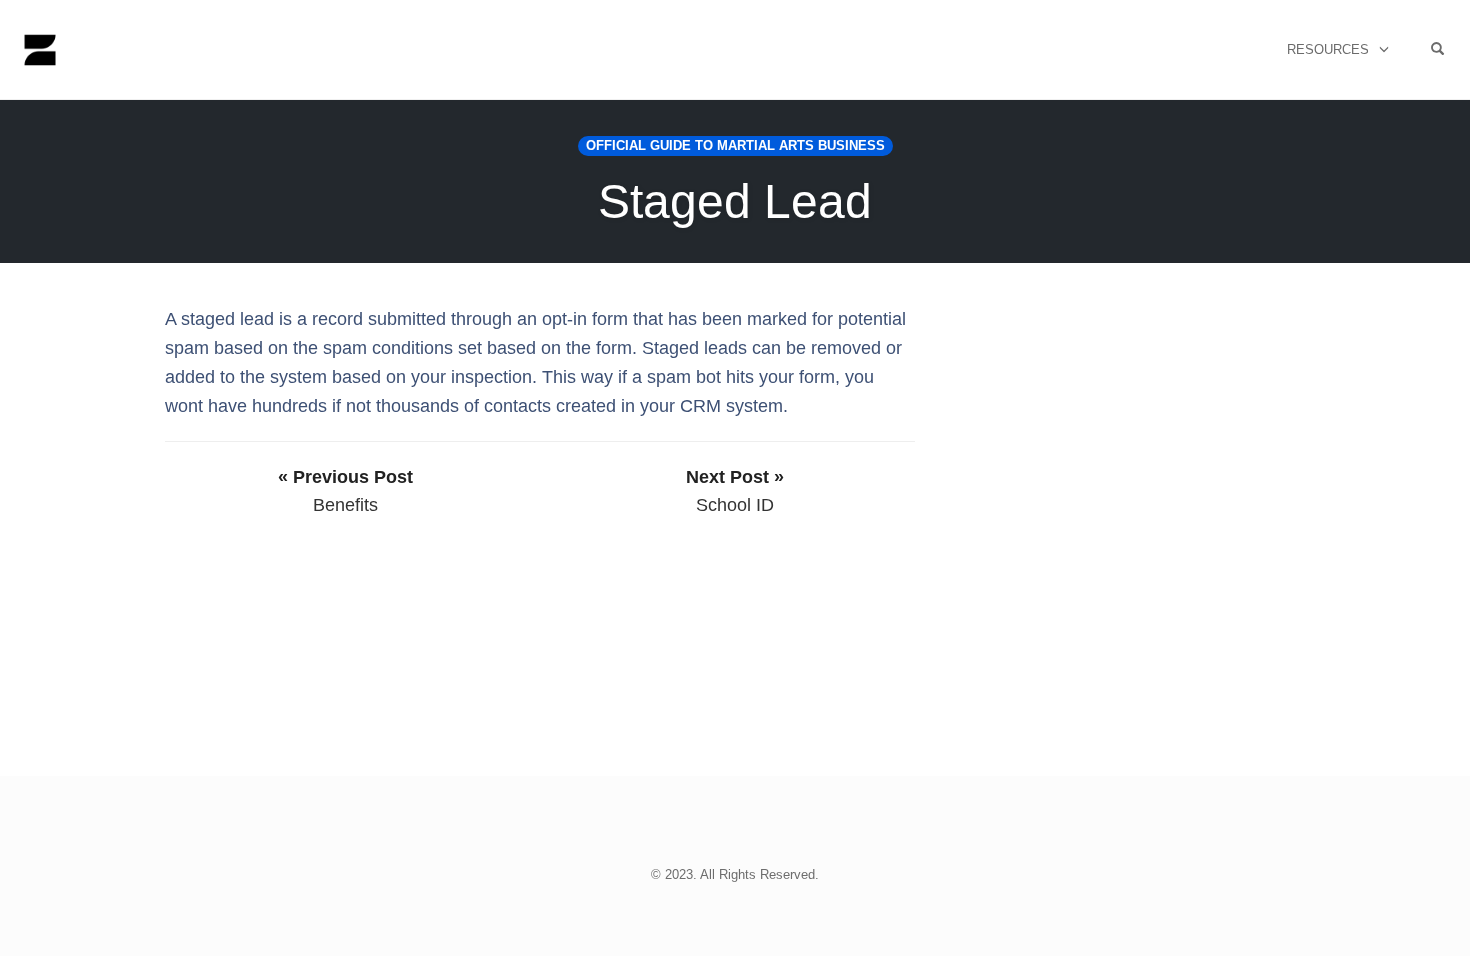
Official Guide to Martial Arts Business (735, 146)
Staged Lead (735, 201)
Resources (1328, 49)
